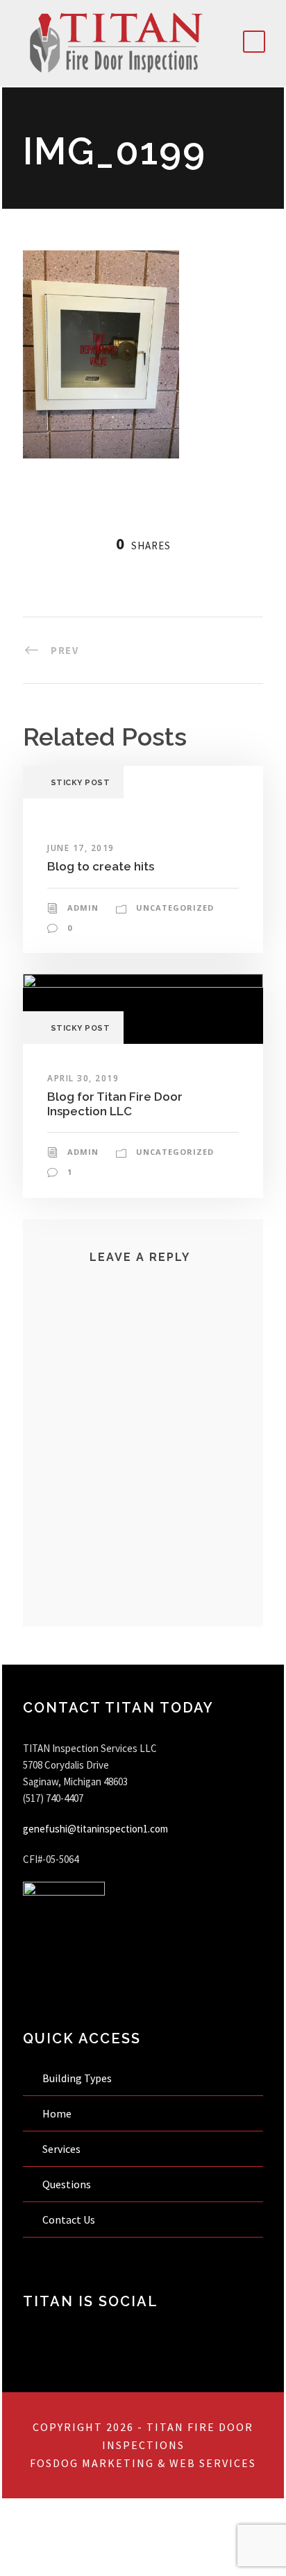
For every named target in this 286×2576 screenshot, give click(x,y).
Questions (67, 2184)
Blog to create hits (101, 866)
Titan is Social (91, 2301)
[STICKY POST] (143, 1007)
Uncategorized (175, 908)
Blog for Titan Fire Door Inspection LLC (115, 1104)
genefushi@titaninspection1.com (95, 1829)
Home (57, 2113)
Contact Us (69, 2219)
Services (61, 2149)
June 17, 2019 (81, 848)
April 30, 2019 (83, 1078)
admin (83, 908)
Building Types (77, 2078)
